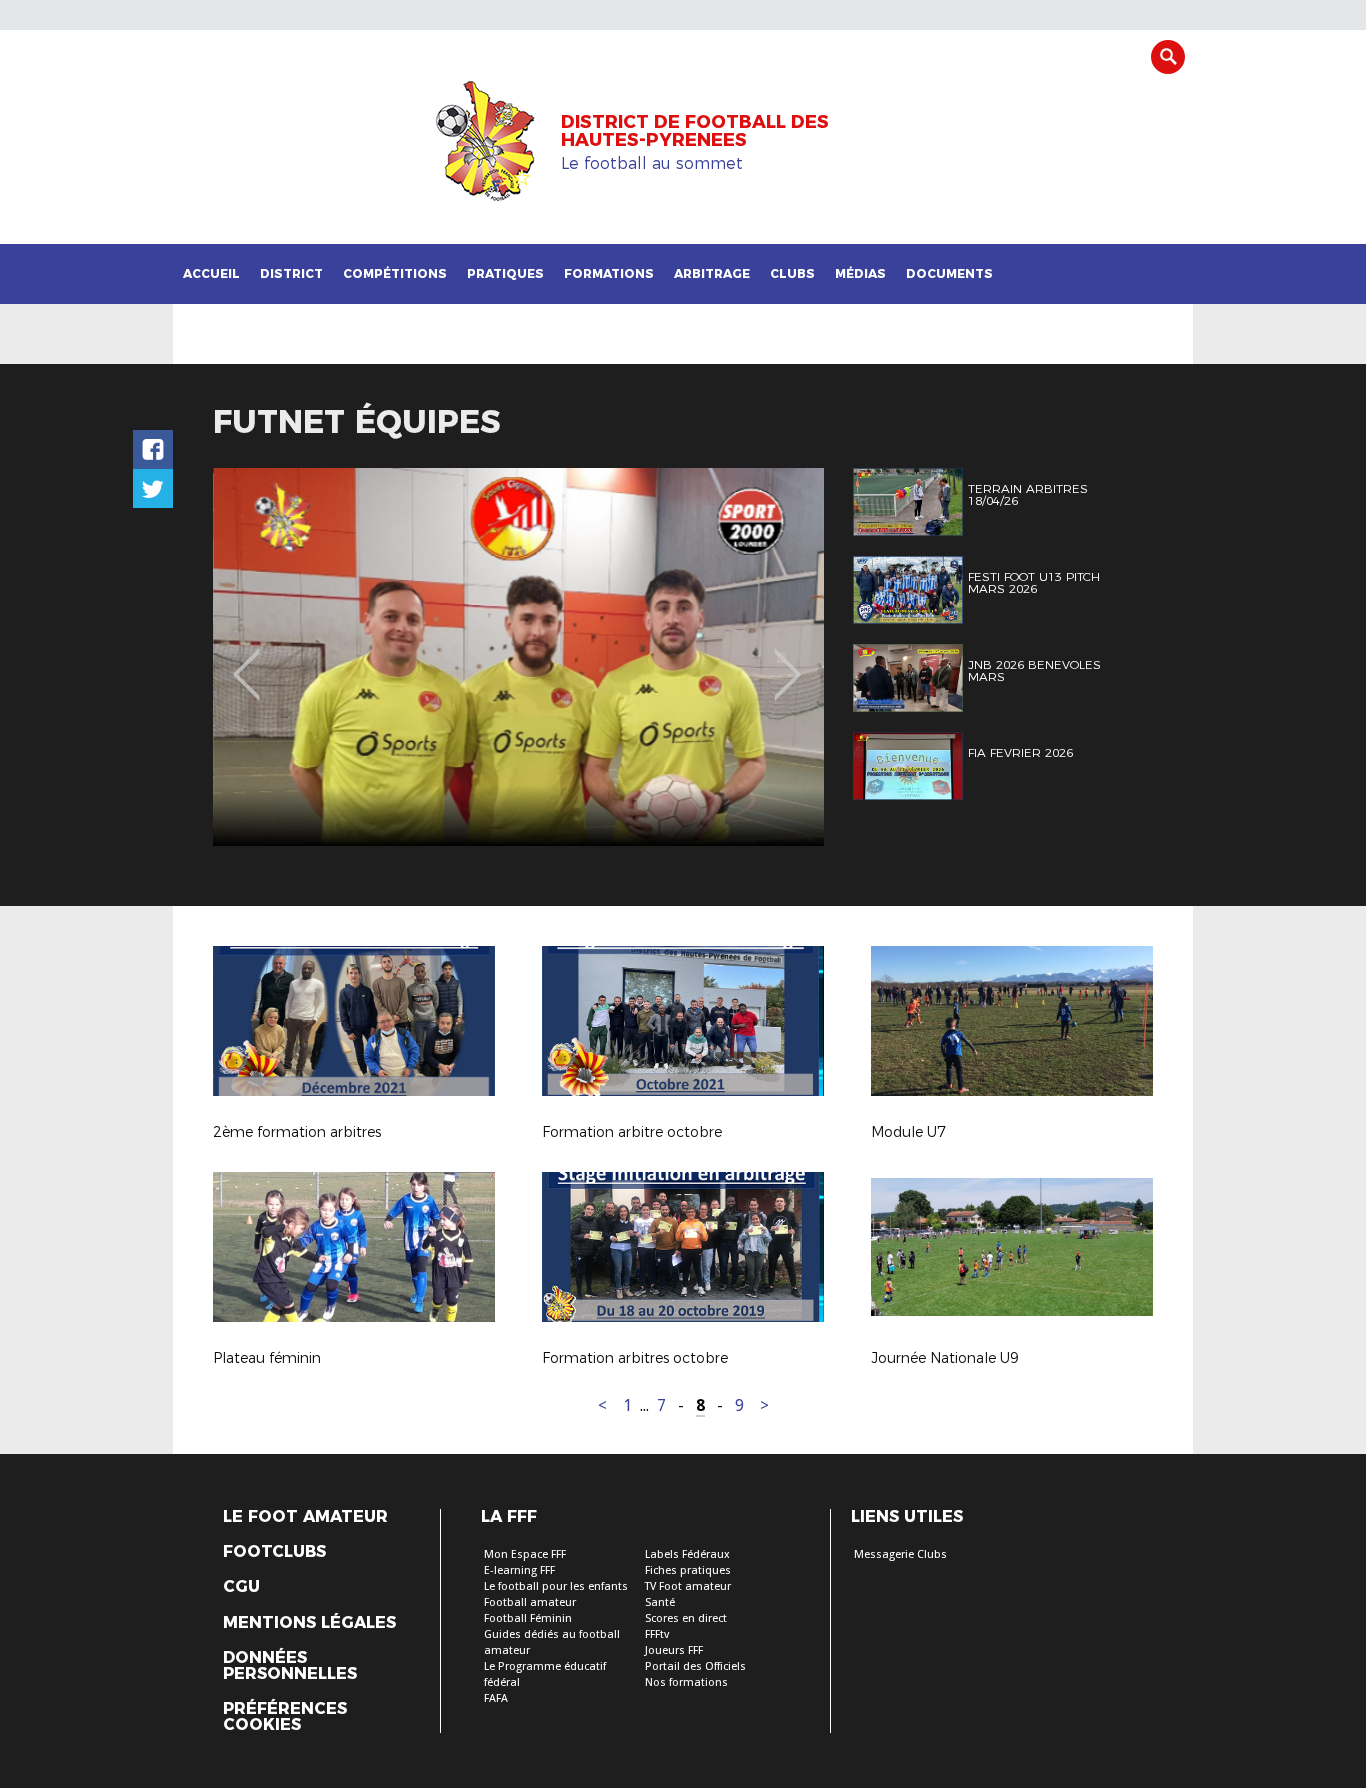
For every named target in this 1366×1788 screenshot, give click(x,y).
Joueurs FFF (674, 1650)
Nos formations (686, 1682)
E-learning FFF (519, 1570)
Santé (660, 1602)
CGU (241, 1587)
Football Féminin (528, 1618)
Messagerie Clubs (900, 1554)
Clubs (792, 273)
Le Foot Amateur (305, 1517)
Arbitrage (712, 273)
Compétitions (395, 273)
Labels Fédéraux (687, 1554)
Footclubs (274, 1552)
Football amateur (530, 1602)
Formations (609, 273)
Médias (860, 273)
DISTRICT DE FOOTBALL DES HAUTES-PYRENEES (695, 131)
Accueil (211, 273)
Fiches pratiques (688, 1570)
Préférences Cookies (285, 1717)
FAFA (496, 1698)
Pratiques (505, 273)
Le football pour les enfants (556, 1586)
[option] (518, 657)
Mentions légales (309, 1623)
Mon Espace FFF (525, 1554)
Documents (949, 273)
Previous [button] (246, 660)
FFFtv (657, 1634)
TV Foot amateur (688, 1586)
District (291, 273)
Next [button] (787, 660)
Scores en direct (686, 1618)
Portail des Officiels (695, 1666)
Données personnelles (290, 1666)
